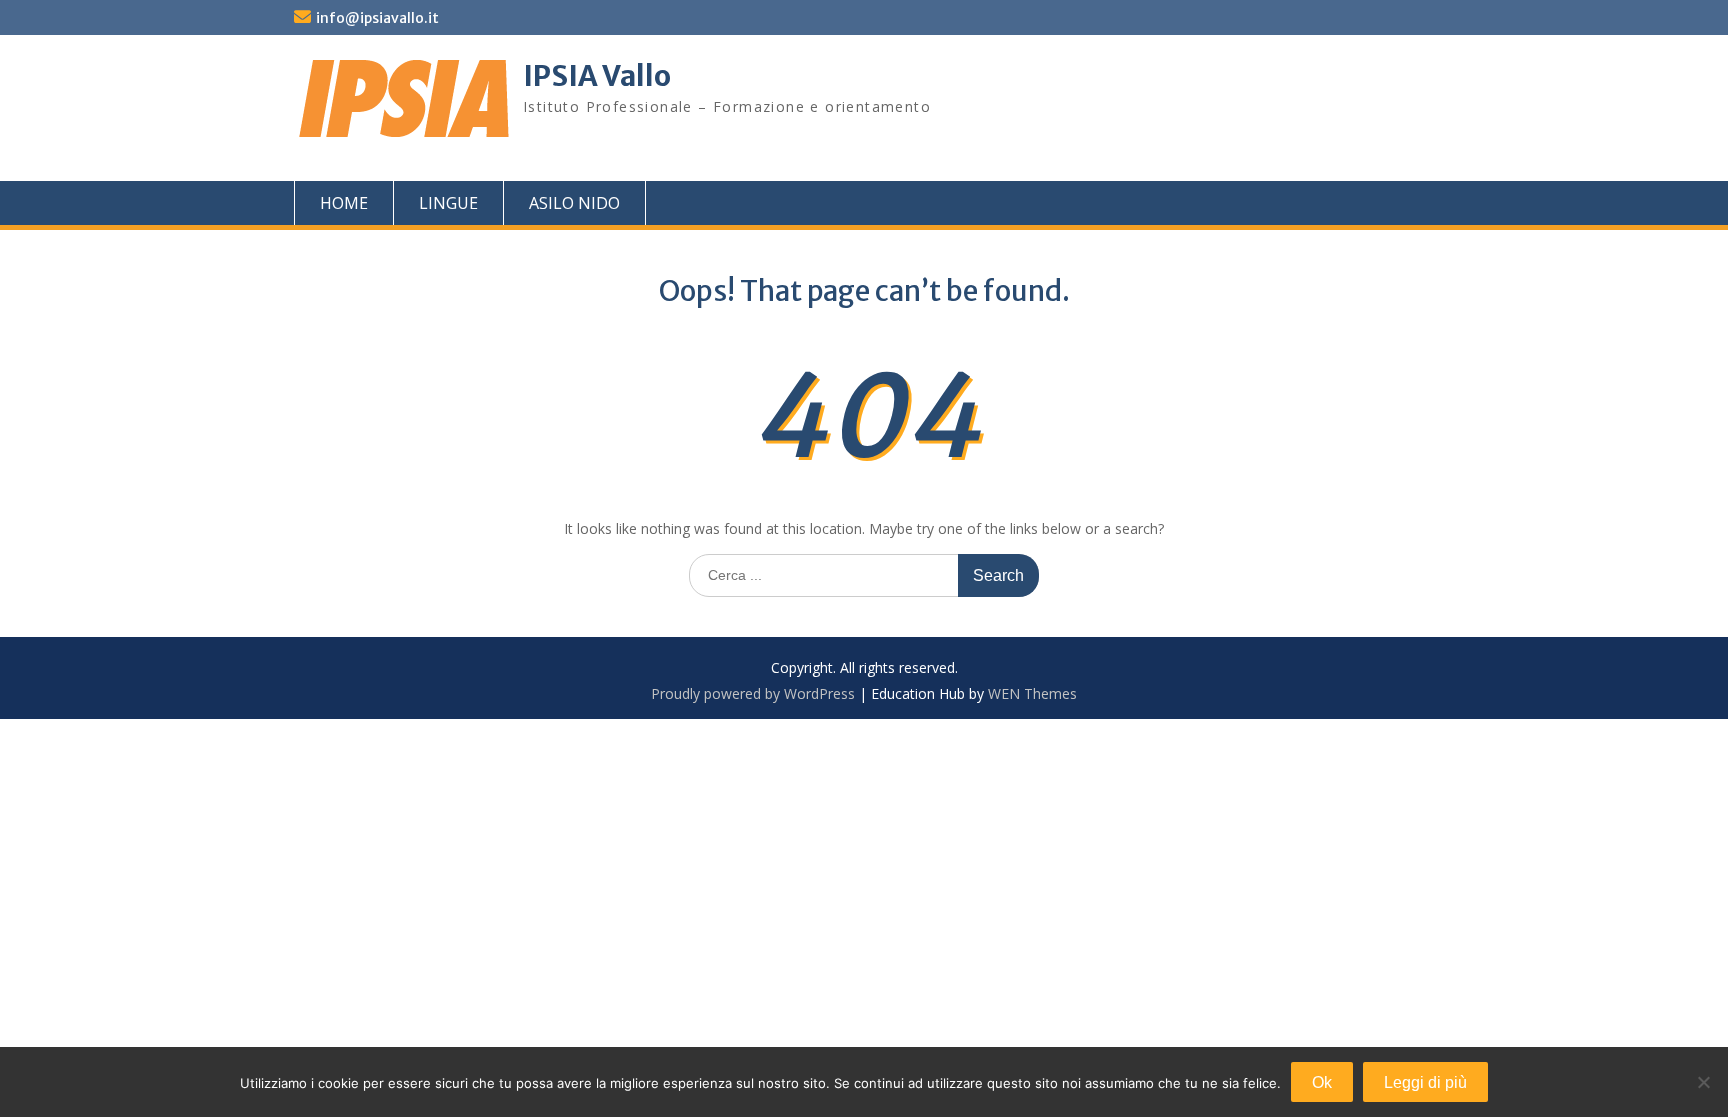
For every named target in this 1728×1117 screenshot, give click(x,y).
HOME (344, 203)
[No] (1703, 1082)
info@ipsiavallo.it (377, 18)
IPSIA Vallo (597, 76)
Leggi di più (1425, 1082)
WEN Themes (1032, 693)
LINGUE (448, 203)
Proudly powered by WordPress (753, 693)
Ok (1322, 1082)
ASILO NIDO (574, 203)
